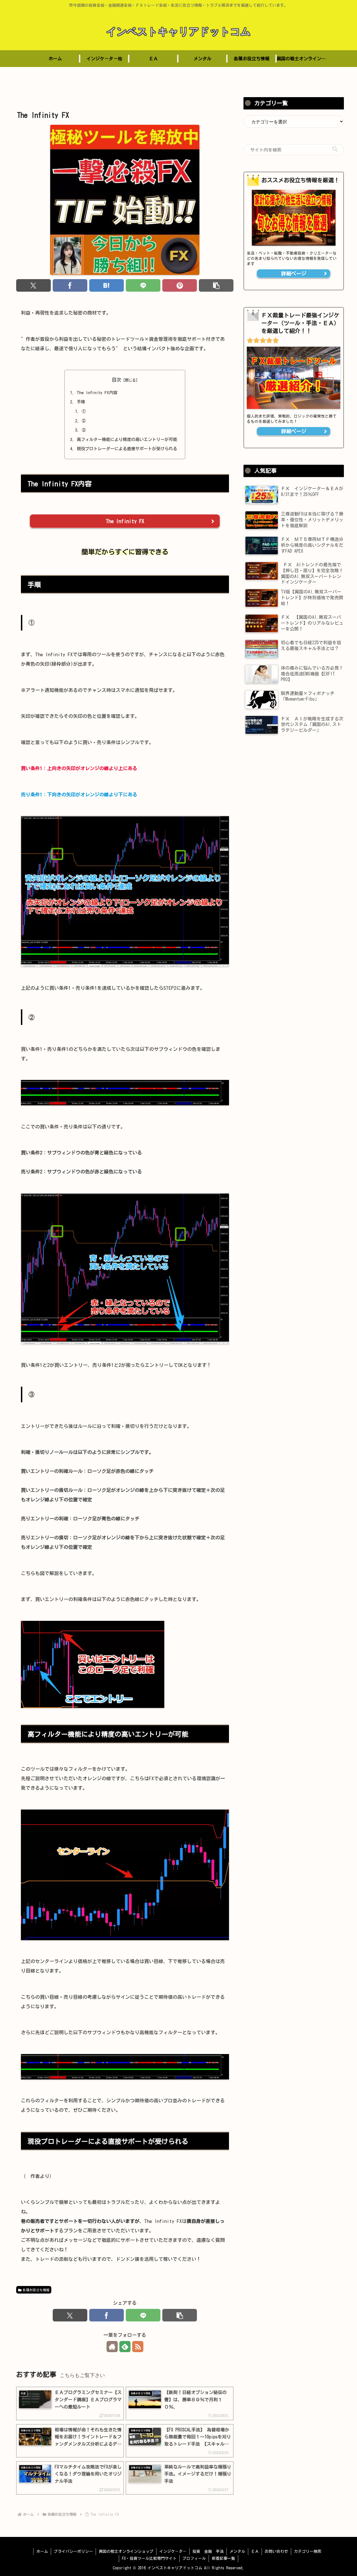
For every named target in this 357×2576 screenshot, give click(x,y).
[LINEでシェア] (143, 285)
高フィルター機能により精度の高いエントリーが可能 (127, 439)
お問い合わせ (276, 2551)
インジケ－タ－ (173, 2551)
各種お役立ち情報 (36, 2290)
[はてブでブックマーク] (107, 285)
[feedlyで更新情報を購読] (125, 2347)
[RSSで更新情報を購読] (138, 2347)
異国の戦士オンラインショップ (126, 2551)
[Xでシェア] (34, 285)
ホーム (42, 2551)
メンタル (237, 2551)
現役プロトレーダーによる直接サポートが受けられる (127, 449)
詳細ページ (294, 274)
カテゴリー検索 (308, 2551)
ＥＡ (255, 2551)
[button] (216, 285)
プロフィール (194, 2558)
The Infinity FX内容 (97, 393)
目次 (117, 380)
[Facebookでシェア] (70, 285)
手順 (81, 402)
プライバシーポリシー (73, 2551)
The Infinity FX (125, 521)
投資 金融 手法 (208, 2551)
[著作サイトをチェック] (112, 2347)
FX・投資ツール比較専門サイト (149, 2558)
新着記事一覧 (223, 2558)
